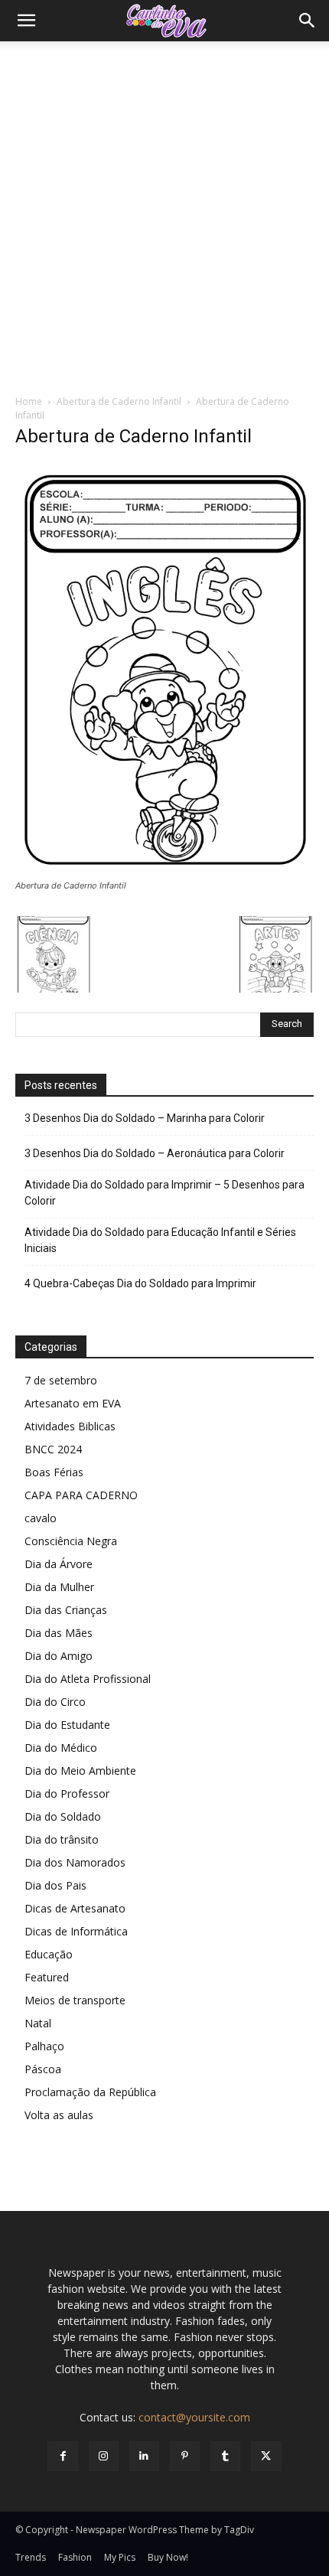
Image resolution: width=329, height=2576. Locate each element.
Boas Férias (54, 1472)
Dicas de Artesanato (75, 1908)
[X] (266, 2456)
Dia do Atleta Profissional (88, 1679)
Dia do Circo (55, 1702)
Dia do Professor (67, 1793)
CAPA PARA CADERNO (81, 1495)
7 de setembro (61, 1380)
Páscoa (43, 2069)
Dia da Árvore (59, 1564)
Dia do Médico (61, 1748)
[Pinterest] (185, 2456)
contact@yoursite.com (194, 2417)
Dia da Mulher (59, 1587)
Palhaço (44, 2046)
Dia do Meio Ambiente (80, 1771)
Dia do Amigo (59, 1656)
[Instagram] (104, 2456)
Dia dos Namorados (75, 1862)
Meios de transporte (75, 2000)
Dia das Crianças (66, 1610)
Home (29, 401)
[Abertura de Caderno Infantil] (164, 871)
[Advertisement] (164, 214)
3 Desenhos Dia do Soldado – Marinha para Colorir (145, 1118)
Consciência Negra (71, 1541)
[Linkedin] (144, 2456)
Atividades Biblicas (70, 1426)
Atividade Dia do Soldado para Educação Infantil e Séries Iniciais (160, 1240)
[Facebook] (62, 2456)
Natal (38, 2023)
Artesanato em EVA (73, 1403)
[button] (26, 21)
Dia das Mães (59, 1633)
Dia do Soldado (63, 1816)
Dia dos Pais (55, 1885)
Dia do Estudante (67, 1725)
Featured (47, 1977)
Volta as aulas (59, 2115)
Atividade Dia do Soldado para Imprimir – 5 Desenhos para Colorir (164, 1193)
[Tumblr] (225, 2456)
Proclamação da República (90, 2092)
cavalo (41, 1518)
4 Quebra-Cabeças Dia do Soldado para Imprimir (140, 1283)
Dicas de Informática (76, 1931)
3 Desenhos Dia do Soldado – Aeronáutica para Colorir (155, 1153)
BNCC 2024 (53, 1449)
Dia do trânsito (62, 1839)
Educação (49, 1954)
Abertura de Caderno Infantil (119, 401)
